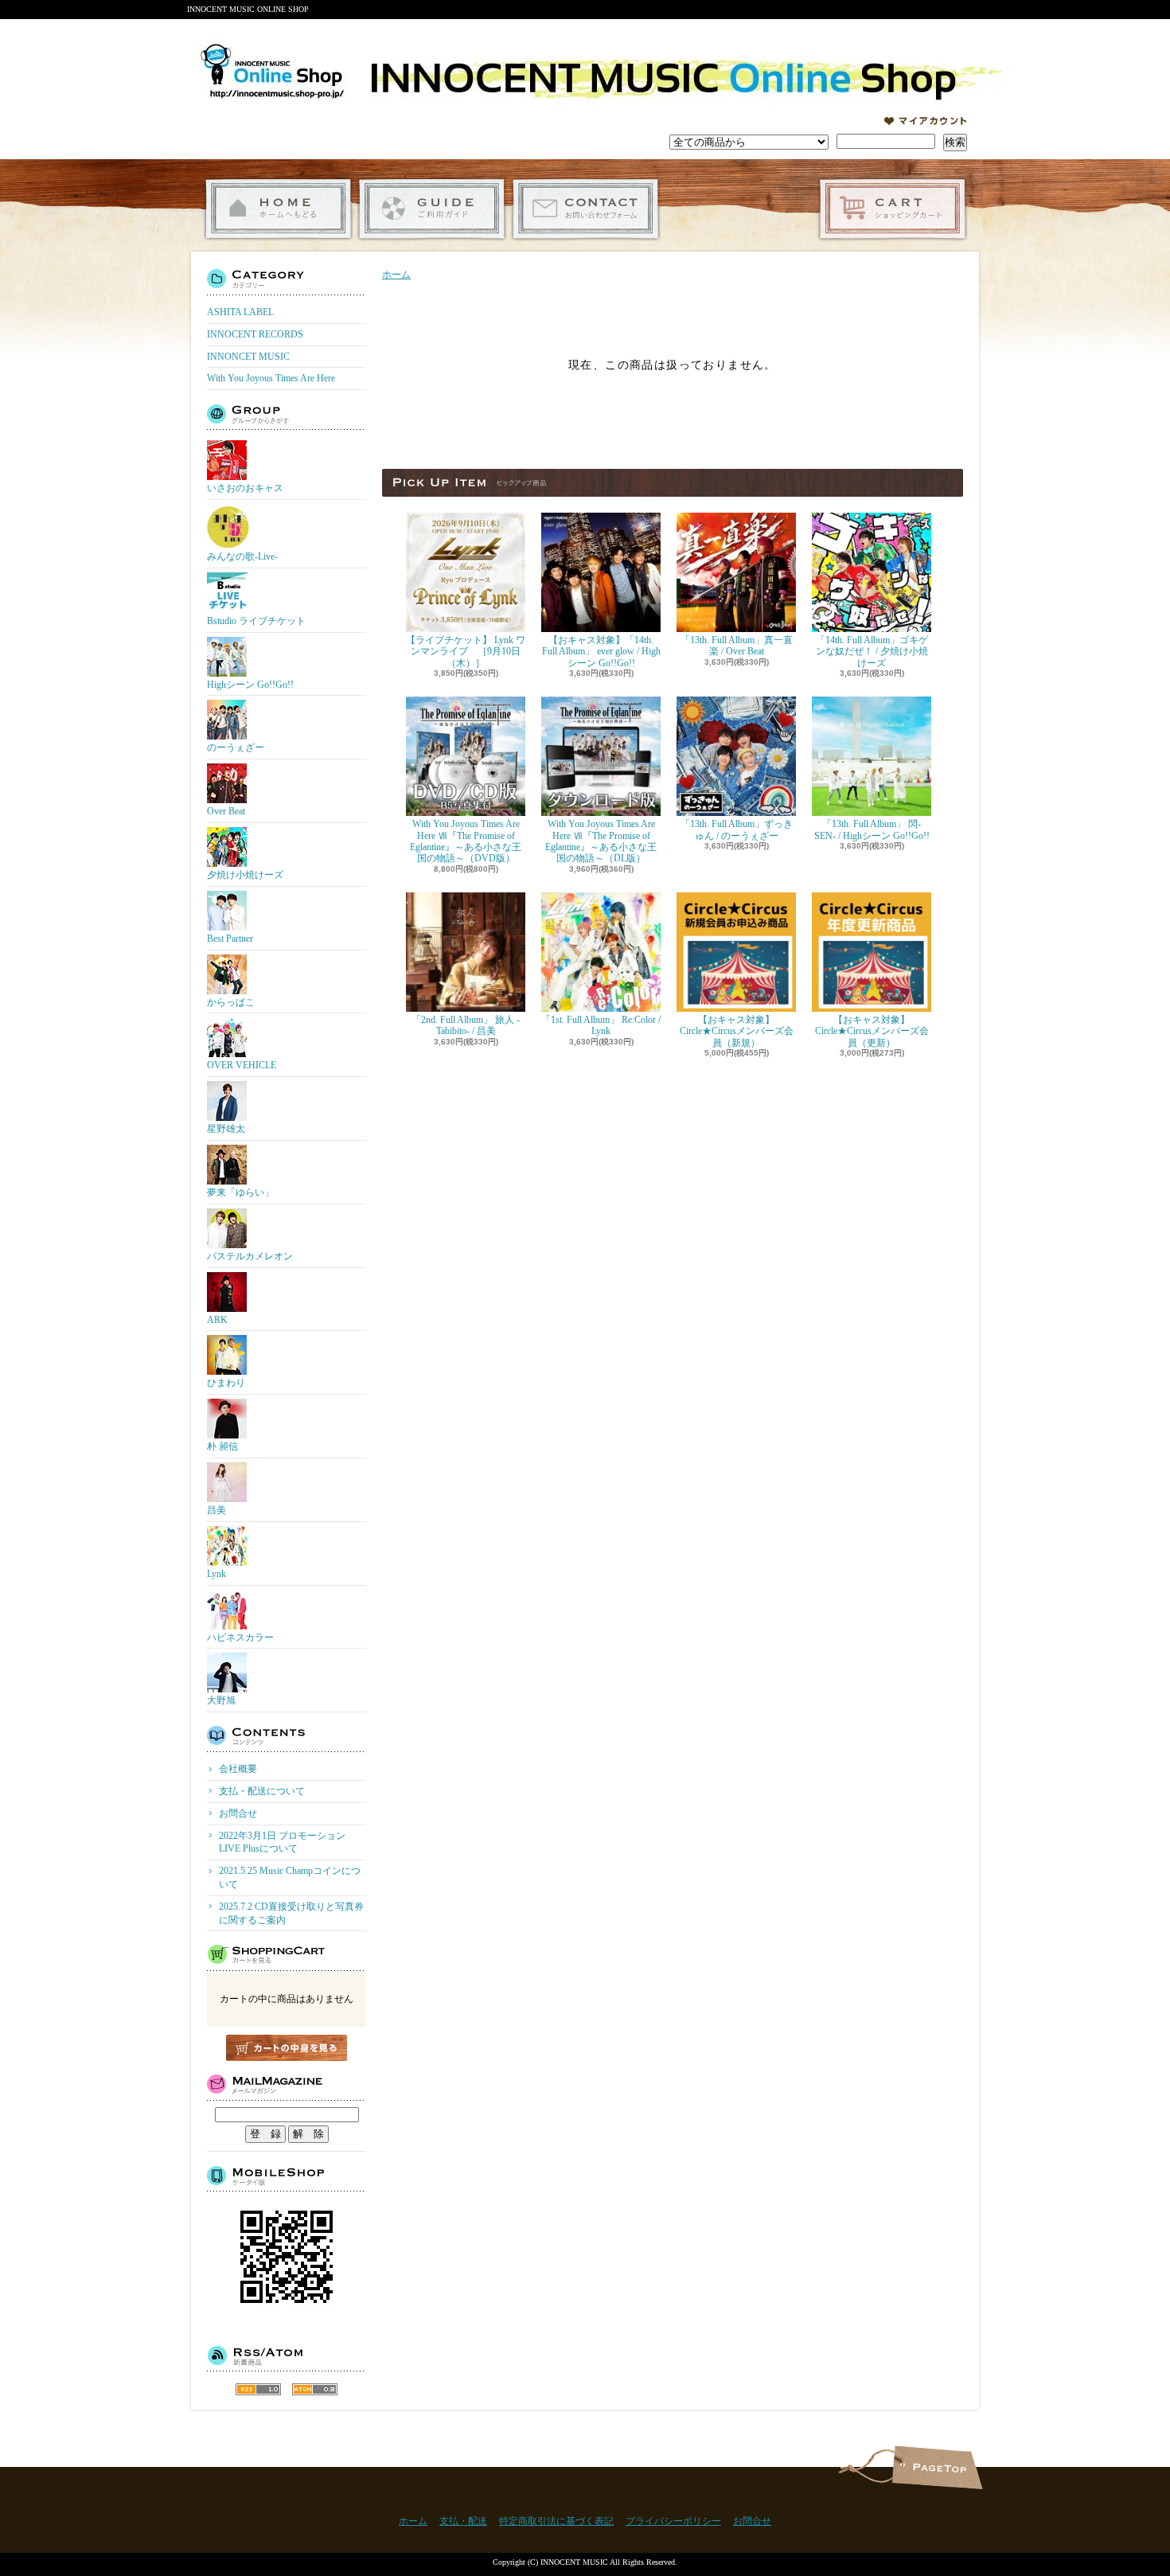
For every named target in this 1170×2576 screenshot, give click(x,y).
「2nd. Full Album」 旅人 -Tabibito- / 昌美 (466, 1025)
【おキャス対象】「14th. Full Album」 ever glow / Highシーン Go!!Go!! (601, 652)
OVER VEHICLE (242, 1065)
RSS (258, 2389)
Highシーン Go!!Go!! (250, 685)
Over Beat (226, 811)
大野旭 (221, 1700)
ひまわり (226, 1383)
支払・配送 (463, 2521)
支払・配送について (432, 209)
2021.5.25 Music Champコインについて (290, 1877)
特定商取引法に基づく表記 (556, 2521)
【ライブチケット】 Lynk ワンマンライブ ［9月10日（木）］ (466, 652)
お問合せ (585, 209)
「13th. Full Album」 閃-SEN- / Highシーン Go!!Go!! (872, 829)
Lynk (216, 1574)
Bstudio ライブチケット (256, 621)
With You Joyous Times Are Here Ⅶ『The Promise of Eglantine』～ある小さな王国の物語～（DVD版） (466, 841)
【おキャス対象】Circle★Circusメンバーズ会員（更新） (872, 1031)
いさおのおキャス (245, 488)
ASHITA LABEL (240, 312)
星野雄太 (226, 1129)
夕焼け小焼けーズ (245, 875)
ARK (217, 1320)
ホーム (278, 209)
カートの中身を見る (287, 2048)
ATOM (315, 2389)
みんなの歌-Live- (242, 556)
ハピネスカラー (240, 1637)
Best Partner (230, 939)
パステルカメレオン (250, 1256)
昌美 (216, 1510)
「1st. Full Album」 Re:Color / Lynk (601, 1025)
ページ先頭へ (937, 2467)
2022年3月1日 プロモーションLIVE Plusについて (282, 1842)
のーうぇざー (236, 747)
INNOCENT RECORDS (255, 334)
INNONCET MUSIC (248, 357)
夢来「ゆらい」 (240, 1192)
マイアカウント (926, 121)
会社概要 (238, 1769)
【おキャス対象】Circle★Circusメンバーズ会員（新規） (737, 1031)
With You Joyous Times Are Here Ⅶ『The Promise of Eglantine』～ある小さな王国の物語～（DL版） (601, 841)
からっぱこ (231, 1002)
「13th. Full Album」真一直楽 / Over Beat (737, 646)
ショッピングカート (893, 209)
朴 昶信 (222, 1446)
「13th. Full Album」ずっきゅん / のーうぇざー (737, 829)
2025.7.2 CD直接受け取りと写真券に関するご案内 (291, 1913)
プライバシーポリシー (673, 2521)
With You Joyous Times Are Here (271, 378)
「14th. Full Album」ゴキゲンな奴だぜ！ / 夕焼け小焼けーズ (872, 652)
